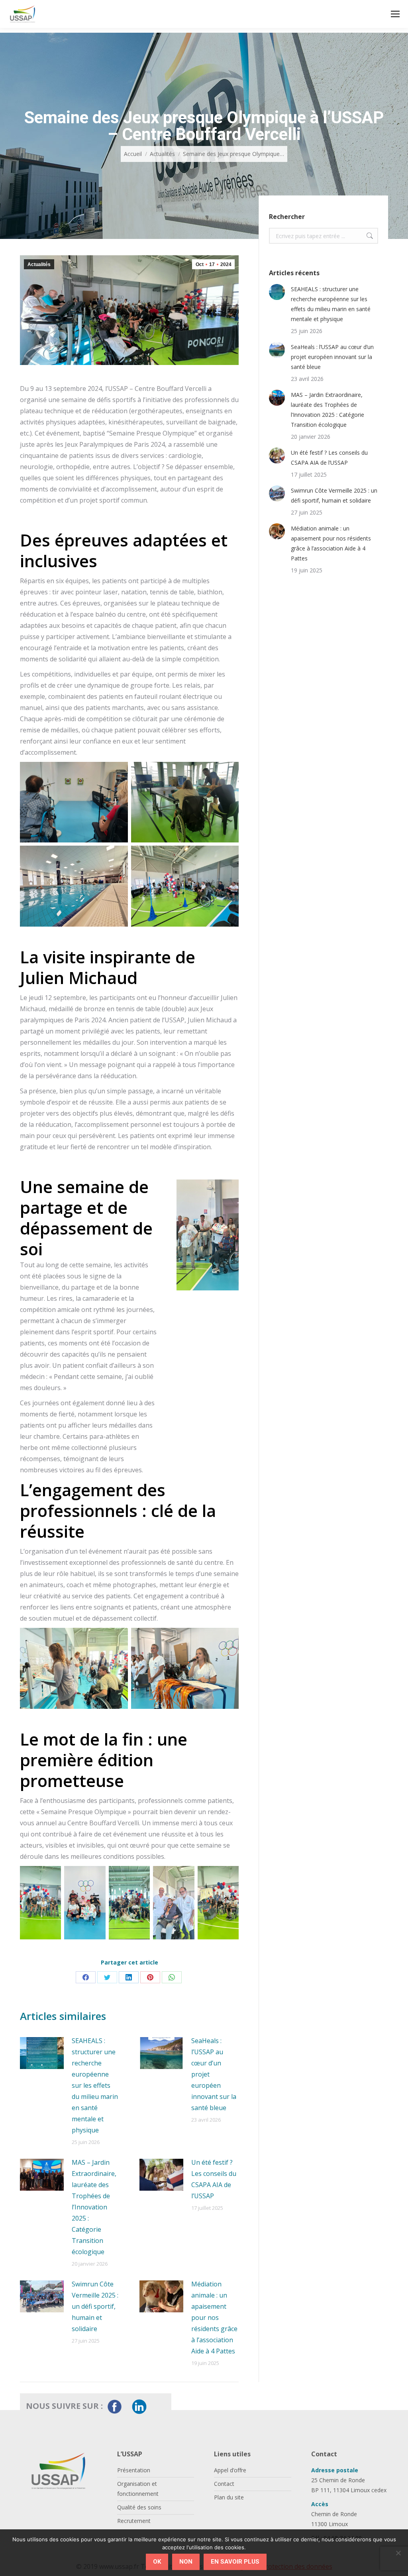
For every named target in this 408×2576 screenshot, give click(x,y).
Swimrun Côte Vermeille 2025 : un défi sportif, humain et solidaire (95, 2306)
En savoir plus (235, 2562)
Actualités (39, 264)
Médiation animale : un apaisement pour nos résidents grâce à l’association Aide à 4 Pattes (214, 2318)
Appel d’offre (230, 2470)
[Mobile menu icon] (395, 14)
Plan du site (229, 2497)
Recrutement (134, 2521)
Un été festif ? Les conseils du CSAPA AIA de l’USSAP (214, 2179)
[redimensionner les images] (42, 2053)
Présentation (134, 2470)
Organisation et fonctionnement (138, 2489)
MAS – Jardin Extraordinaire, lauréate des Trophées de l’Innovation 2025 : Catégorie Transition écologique (94, 2207)
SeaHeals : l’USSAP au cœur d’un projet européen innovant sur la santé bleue (214, 2074)
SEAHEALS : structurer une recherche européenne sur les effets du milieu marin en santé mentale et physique (95, 2085)
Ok (157, 2562)
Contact (224, 2484)
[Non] (398, 2553)
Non (186, 2562)
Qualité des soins (139, 2507)
